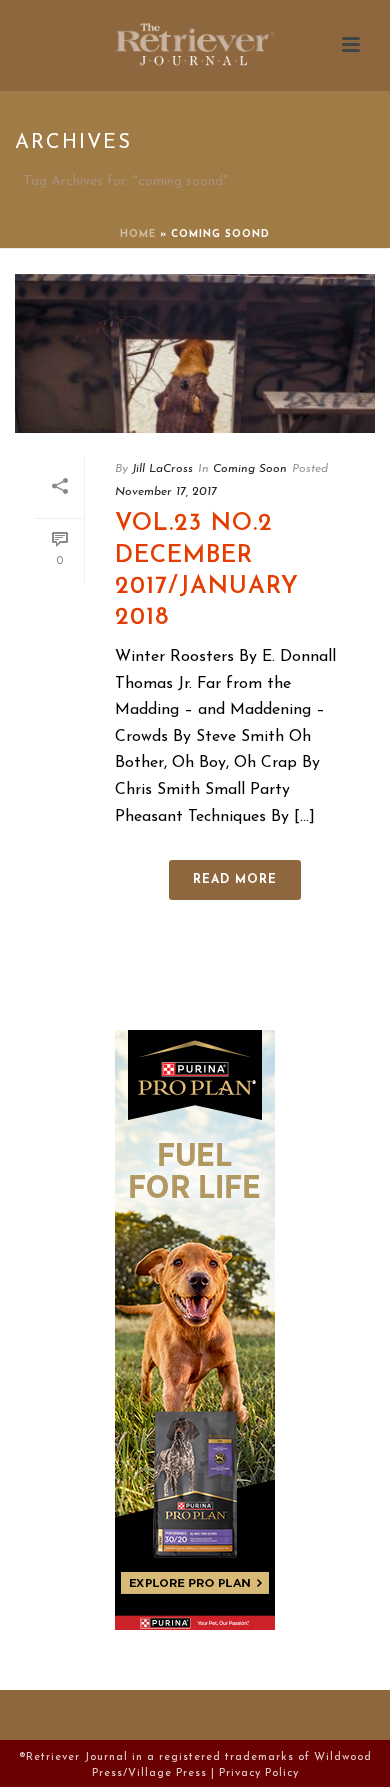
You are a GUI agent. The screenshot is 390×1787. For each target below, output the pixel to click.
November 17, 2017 (166, 492)
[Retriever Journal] (195, 45)
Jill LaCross (162, 469)
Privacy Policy (259, 1773)
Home (138, 234)
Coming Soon (250, 469)
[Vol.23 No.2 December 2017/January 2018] (195, 353)
